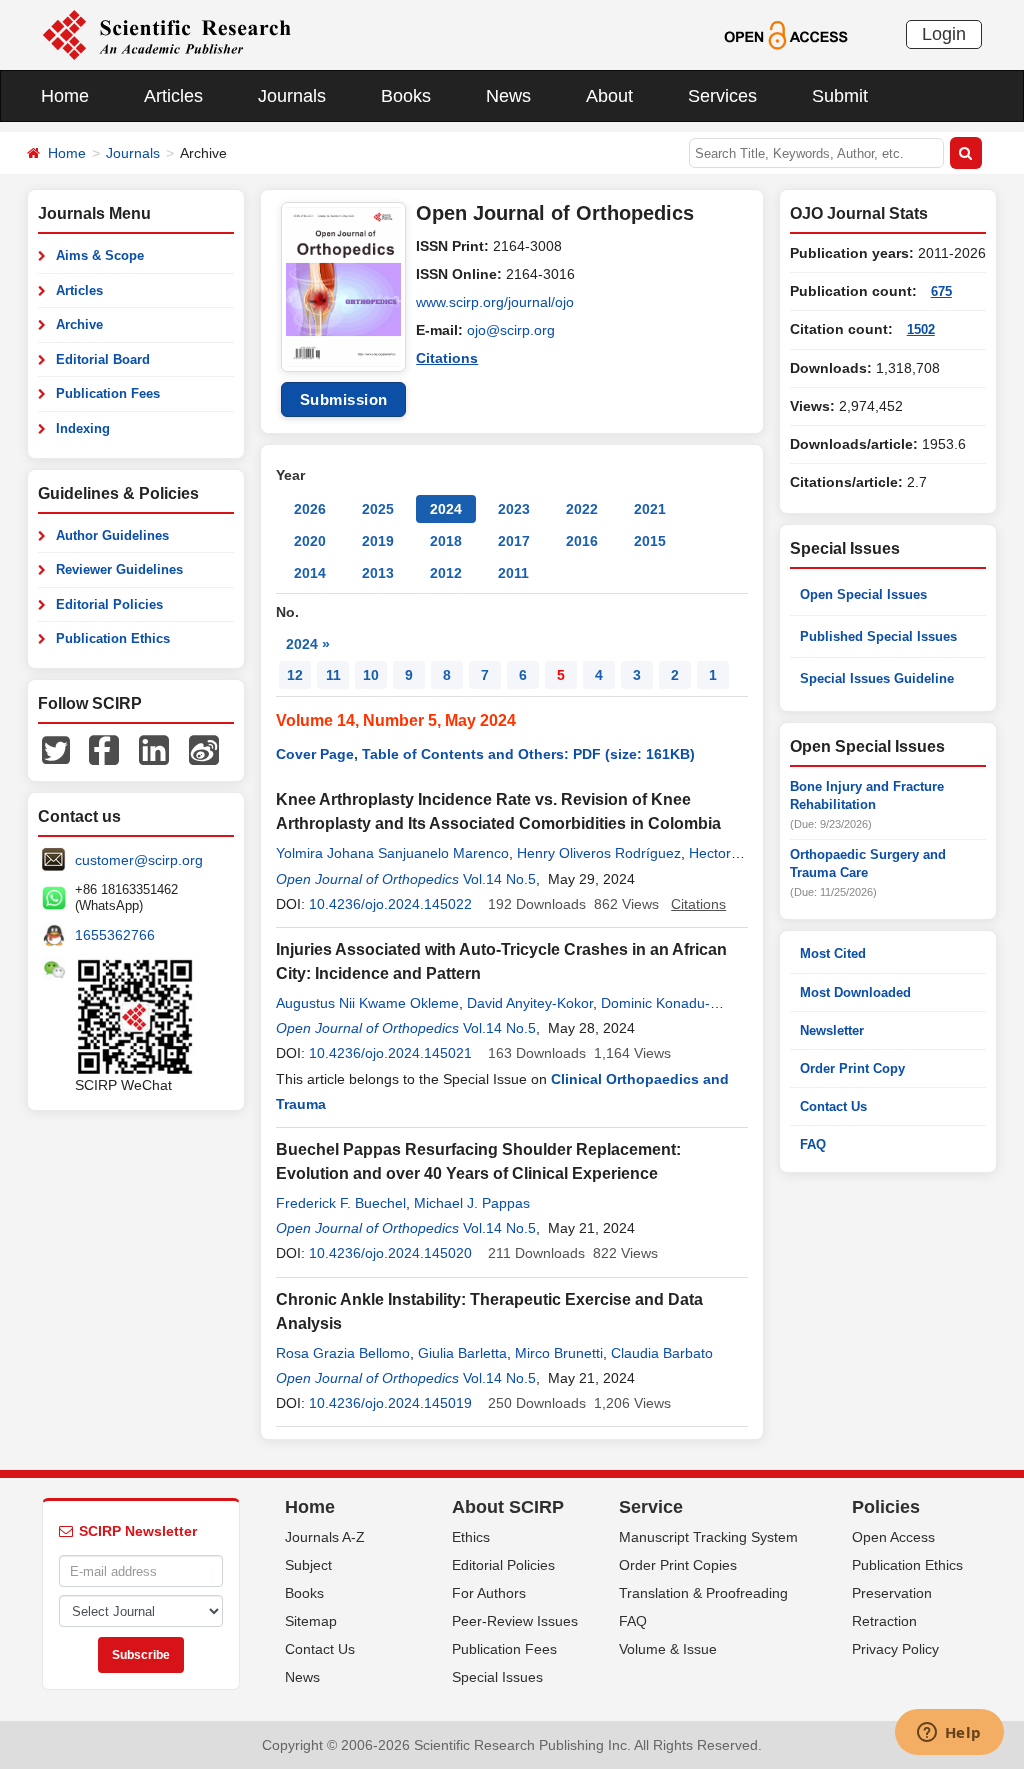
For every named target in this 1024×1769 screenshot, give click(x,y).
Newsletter (832, 1030)
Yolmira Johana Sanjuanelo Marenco (392, 853)
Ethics (471, 1537)
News (508, 96)
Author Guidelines (112, 535)
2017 (514, 541)
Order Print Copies (678, 1565)
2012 (446, 573)
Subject (308, 1565)
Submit (840, 96)
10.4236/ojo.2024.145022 (390, 904)
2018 (446, 541)
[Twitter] (56, 749)
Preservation (892, 1593)
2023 (514, 509)
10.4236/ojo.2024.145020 (390, 1253)
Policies (886, 1507)
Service (651, 1507)
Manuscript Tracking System (708, 1537)
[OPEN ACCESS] (785, 34)
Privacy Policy (895, 1649)
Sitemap (311, 1621)
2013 (378, 573)
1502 (921, 329)
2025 (378, 509)
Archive (79, 324)
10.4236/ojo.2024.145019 (390, 1403)
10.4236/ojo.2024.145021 (390, 1053)
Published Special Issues (878, 636)
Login (944, 34)
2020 (310, 541)
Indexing (83, 428)
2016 (582, 541)
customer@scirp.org (139, 860)
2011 (513, 573)
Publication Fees (108, 393)
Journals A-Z (325, 1537)
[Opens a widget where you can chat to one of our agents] (949, 1734)
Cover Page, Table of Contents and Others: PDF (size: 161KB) (485, 754)
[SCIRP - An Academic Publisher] (166, 34)
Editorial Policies (109, 604)
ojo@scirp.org (511, 330)
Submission (344, 399)
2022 (582, 509)
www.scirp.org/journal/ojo (495, 302)
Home (65, 96)
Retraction (884, 1621)
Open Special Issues (863, 594)
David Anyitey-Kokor (530, 1003)
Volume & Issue (668, 1649)
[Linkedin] (154, 749)
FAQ (813, 1144)
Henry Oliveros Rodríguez (599, 853)
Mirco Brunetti (559, 1353)
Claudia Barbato (662, 1353)
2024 (446, 509)
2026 (310, 509)
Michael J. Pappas (472, 1203)
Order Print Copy (852, 1068)
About (609, 96)
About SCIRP (508, 1507)
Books (406, 96)
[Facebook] (104, 749)
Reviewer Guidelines (119, 569)
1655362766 (115, 935)
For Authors (489, 1593)
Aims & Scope (100, 255)
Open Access (893, 1537)
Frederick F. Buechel (341, 1203)
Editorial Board (103, 359)
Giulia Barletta (462, 1353)
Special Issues (497, 1677)
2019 (378, 541)
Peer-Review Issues (515, 1621)
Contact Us (833, 1106)
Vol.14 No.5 (499, 879)
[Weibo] (204, 749)
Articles (173, 96)
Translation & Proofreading (703, 1593)
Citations (447, 358)
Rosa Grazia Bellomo (343, 1353)
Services (722, 96)
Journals (292, 96)
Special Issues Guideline (877, 678)
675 (941, 291)
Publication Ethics (113, 638)
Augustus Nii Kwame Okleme (367, 1003)
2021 (650, 509)
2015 (650, 541)
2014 (310, 573)
